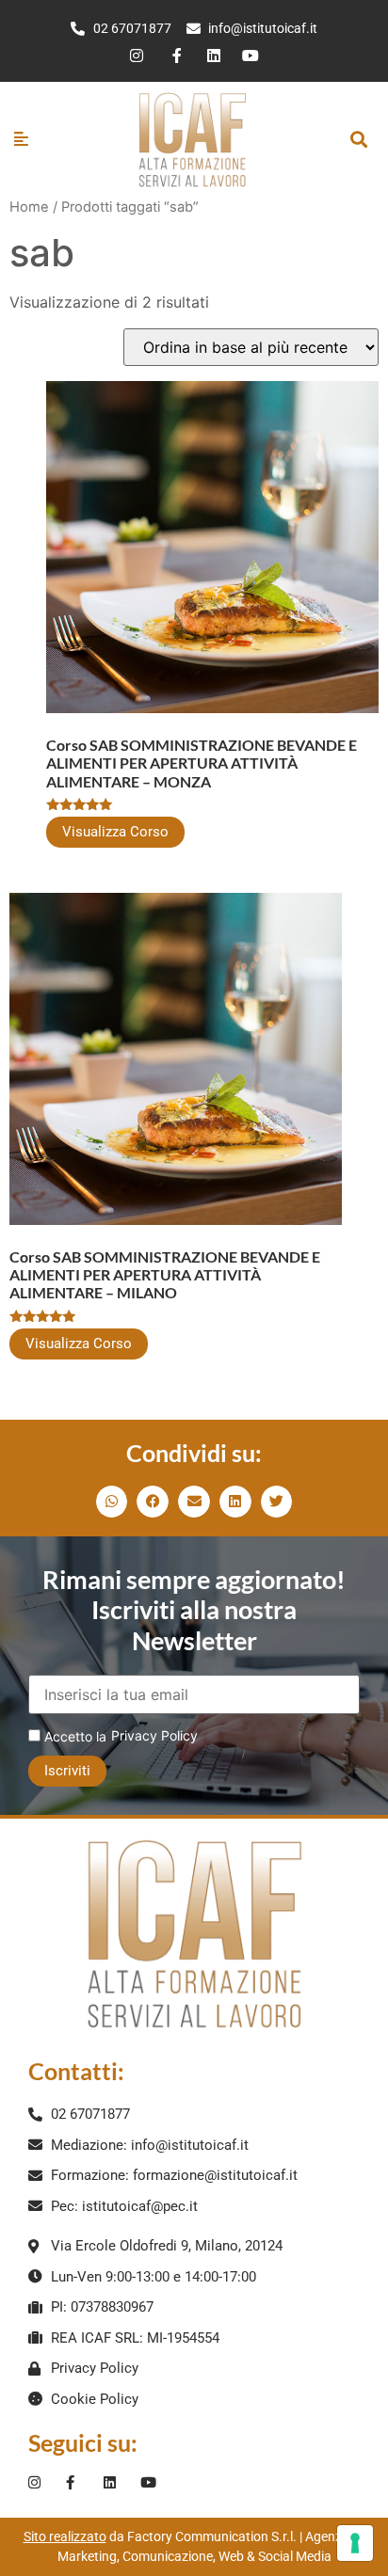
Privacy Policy (154, 1735)
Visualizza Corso (115, 832)
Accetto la (73, 1736)
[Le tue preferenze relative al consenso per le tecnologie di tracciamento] (355, 2543)
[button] (359, 139)
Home (29, 207)
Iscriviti (67, 1771)
